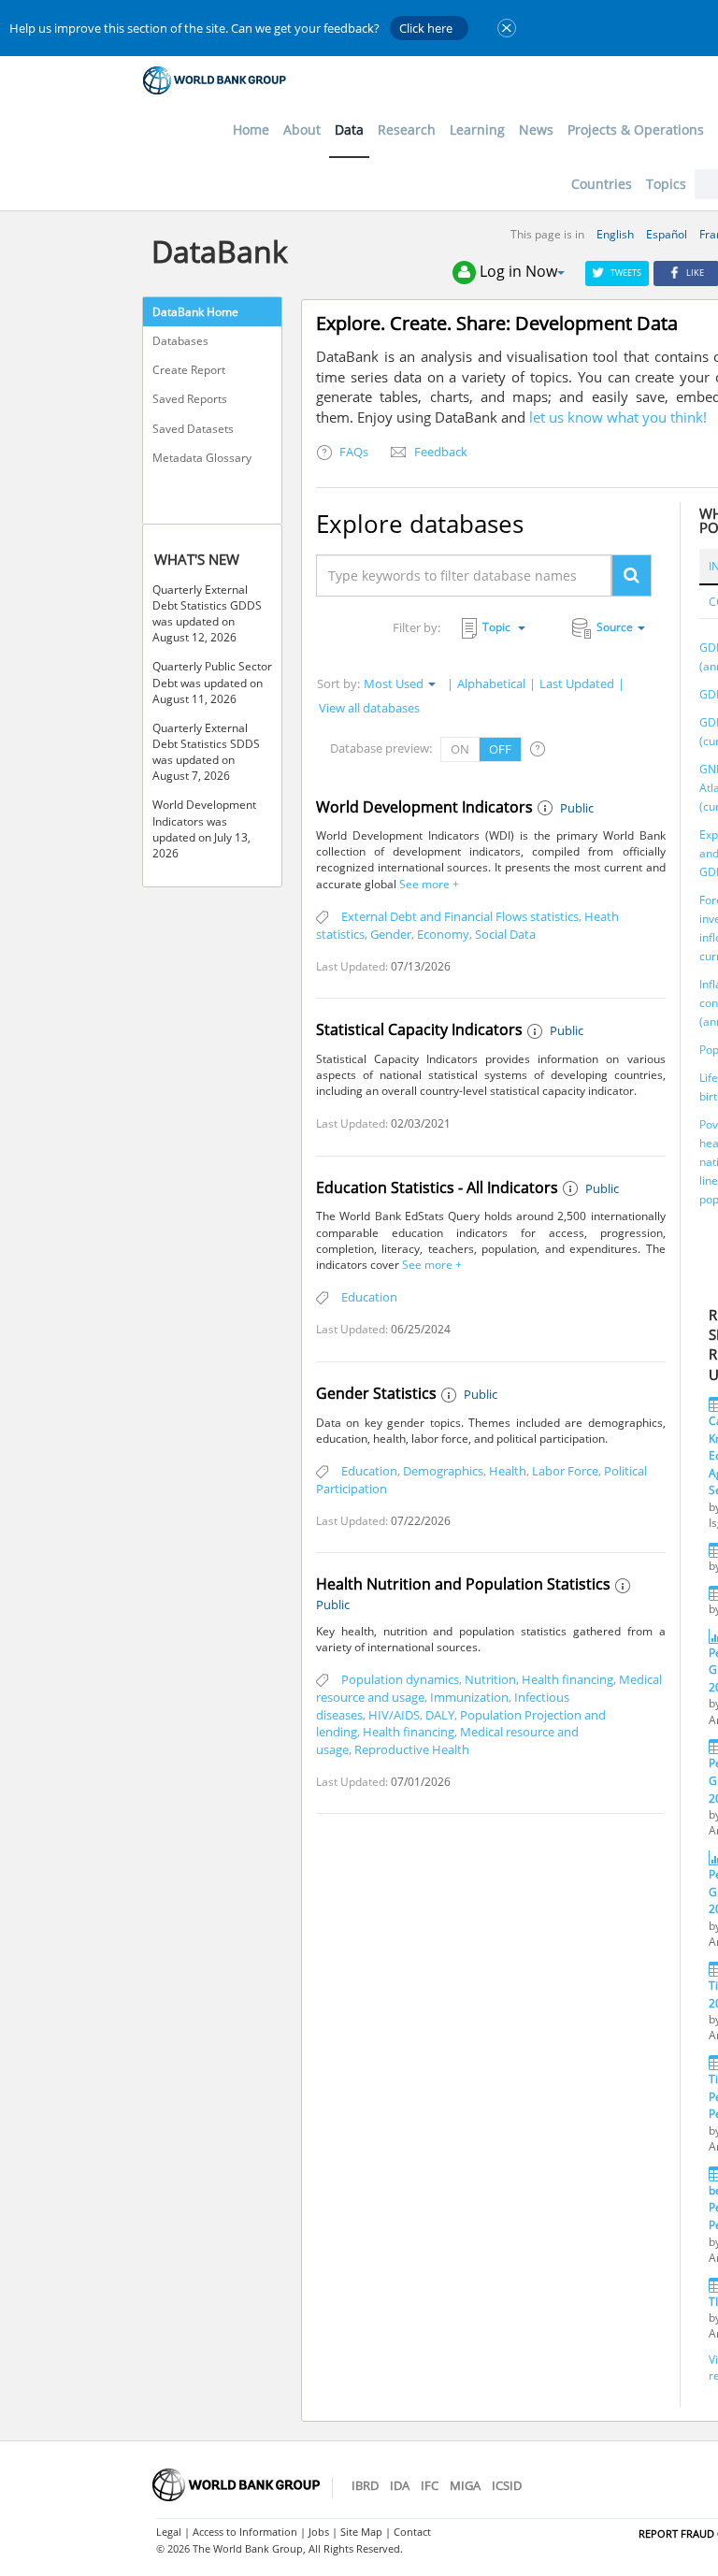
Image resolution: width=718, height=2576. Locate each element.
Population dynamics (400, 1679)
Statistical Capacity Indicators (419, 1029)
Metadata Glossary (202, 458)
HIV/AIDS (394, 1715)
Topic (498, 627)
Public (577, 808)
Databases (180, 341)
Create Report (189, 370)
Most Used (394, 684)
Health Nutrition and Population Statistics (463, 1584)
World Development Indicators (424, 807)
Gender (391, 934)
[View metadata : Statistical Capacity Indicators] (537, 1032)
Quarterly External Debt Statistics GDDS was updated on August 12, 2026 (207, 613)
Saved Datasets (193, 429)
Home (251, 130)
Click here (426, 28)
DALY (440, 1715)
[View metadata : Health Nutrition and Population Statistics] (625, 1587)
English (615, 234)
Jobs (319, 2532)
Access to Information (245, 2532)
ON (460, 749)
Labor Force (565, 1471)
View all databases (369, 708)
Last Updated (577, 684)
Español (667, 234)
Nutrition (490, 1679)
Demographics (443, 1471)
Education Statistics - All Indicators (437, 1187)
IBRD (365, 2485)
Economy (443, 934)
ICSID (507, 2485)
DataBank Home (195, 312)
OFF (500, 749)
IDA (400, 2485)
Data (349, 130)
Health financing (567, 1679)
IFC (430, 2485)
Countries (602, 184)
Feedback (439, 452)
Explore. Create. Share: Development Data (497, 323)
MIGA (465, 2485)
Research (407, 130)
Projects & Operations (636, 130)
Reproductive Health (412, 1749)
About (302, 130)
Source (615, 627)
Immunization (469, 1697)
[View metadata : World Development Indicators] (547, 809)
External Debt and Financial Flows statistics (460, 916)
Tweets (626, 273)
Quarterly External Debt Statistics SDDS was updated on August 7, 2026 (206, 752)
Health (508, 1471)
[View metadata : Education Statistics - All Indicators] (572, 1189)
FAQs (352, 452)
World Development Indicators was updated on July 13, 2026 (204, 828)
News (536, 130)
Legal (169, 2532)
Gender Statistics (376, 1393)
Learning (477, 130)
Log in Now (518, 271)
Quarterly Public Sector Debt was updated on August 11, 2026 (212, 682)
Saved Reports (190, 399)
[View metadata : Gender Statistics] (451, 1396)
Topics (666, 184)
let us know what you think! (618, 417)
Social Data (505, 934)
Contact (412, 2532)
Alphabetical (491, 684)
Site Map (361, 2532)
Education (369, 1297)
